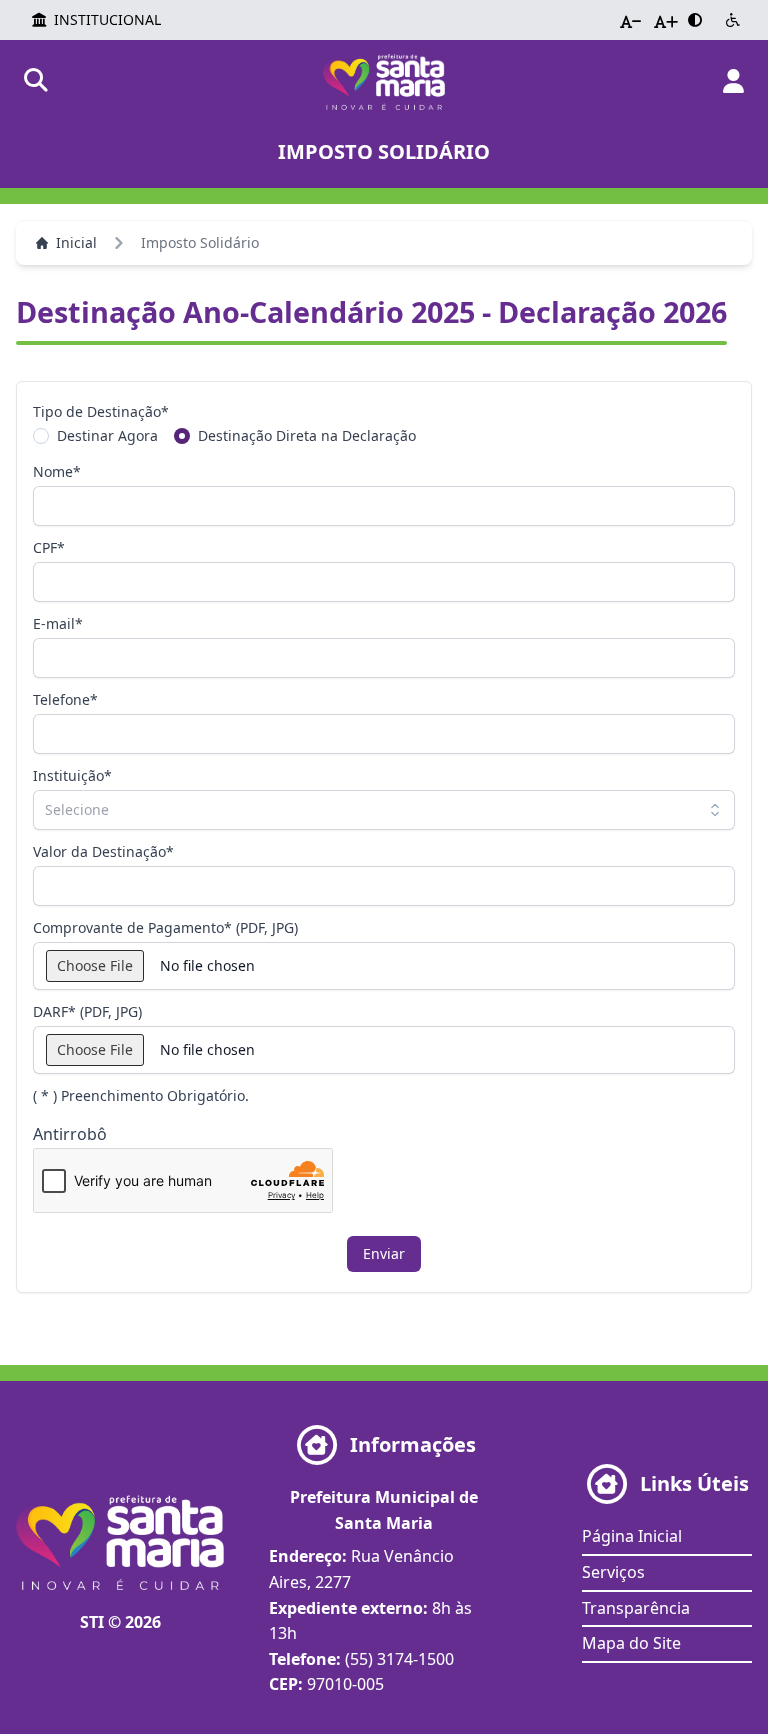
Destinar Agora (107, 435)
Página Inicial (632, 1536)
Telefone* (65, 699)
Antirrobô (70, 1134)
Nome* (57, 471)
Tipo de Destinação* (101, 411)
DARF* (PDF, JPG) (87, 1011)
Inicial (76, 242)
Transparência (636, 1608)
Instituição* (72, 775)
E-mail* (58, 623)
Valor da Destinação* (103, 851)
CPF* (49, 547)
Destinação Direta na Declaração (307, 435)
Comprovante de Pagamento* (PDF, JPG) (165, 927)
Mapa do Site (631, 1643)
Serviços (613, 1572)
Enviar (384, 1253)
